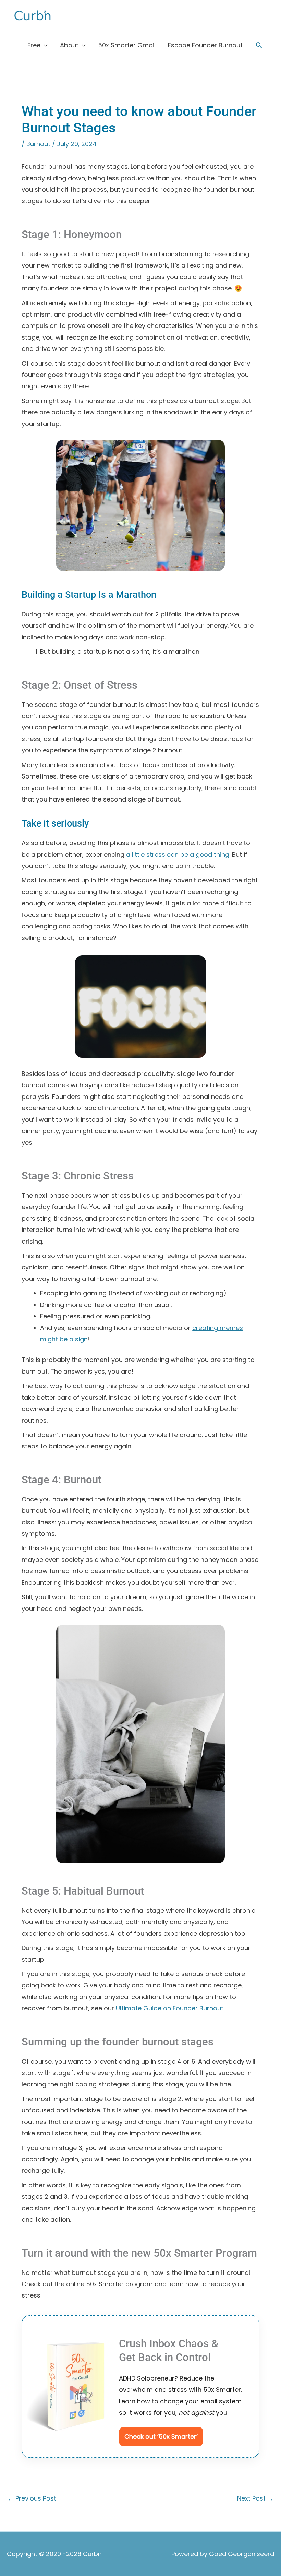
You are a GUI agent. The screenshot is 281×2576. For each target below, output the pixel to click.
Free (34, 45)
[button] (259, 45)
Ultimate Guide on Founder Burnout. (170, 2008)
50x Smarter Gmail (127, 45)
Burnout (38, 144)
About (69, 45)
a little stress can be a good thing (178, 854)
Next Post (255, 2498)
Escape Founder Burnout (205, 45)
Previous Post (32, 2498)
